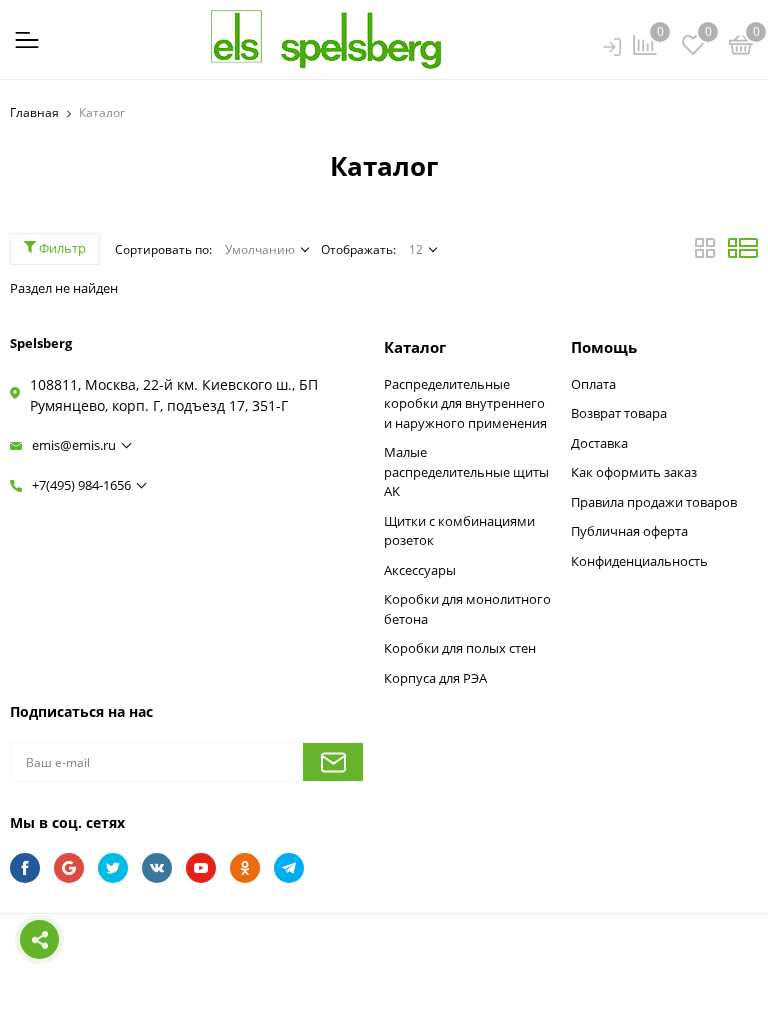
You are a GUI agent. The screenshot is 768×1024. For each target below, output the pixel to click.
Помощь (604, 347)
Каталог (415, 347)
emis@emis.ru (74, 445)
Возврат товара (619, 413)
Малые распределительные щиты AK (466, 471)
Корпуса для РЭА (435, 678)
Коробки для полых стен (460, 648)
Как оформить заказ (634, 472)
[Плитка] (706, 253)
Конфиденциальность (639, 561)
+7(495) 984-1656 (81, 485)
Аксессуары (420, 570)
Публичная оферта (629, 531)
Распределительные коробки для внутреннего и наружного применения (465, 403)
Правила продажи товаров (654, 502)
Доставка (599, 443)
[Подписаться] (333, 762)
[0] (741, 48)
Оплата (593, 384)
